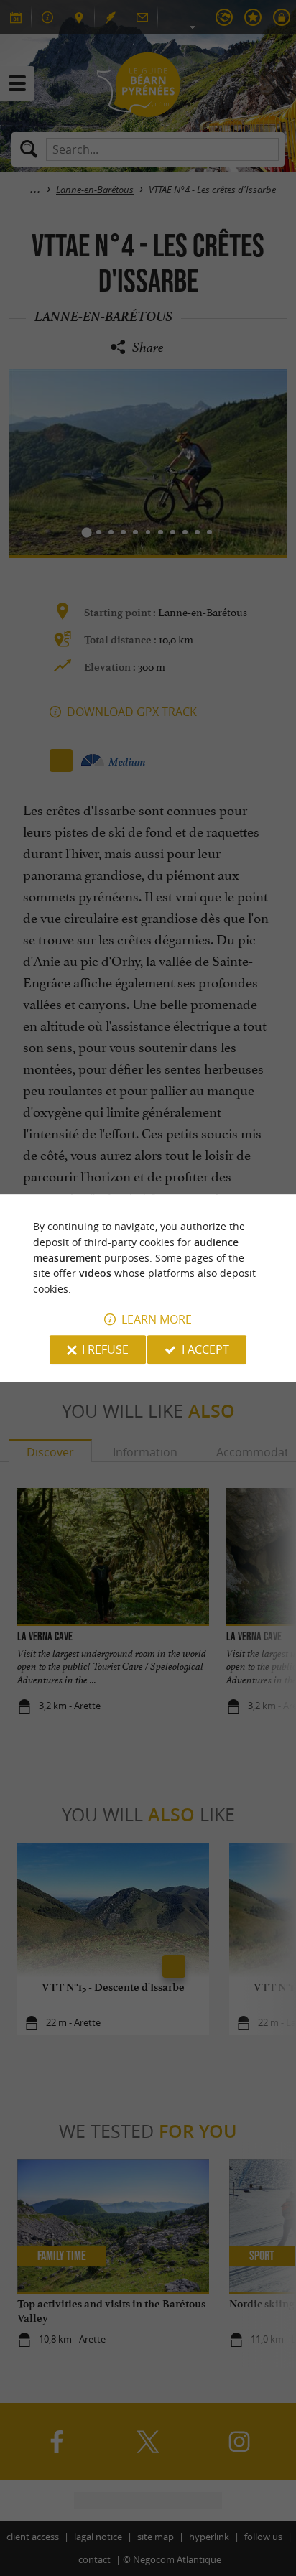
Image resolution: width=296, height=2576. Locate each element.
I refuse (105, 1349)
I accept (205, 1349)
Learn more (157, 1319)
